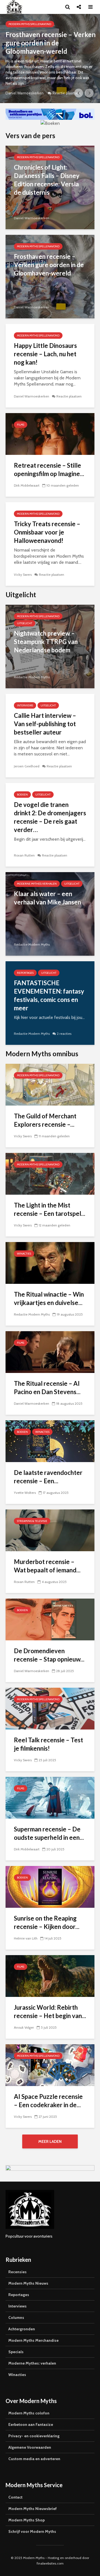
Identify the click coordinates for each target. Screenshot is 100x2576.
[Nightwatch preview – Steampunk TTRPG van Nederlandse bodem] (50, 646)
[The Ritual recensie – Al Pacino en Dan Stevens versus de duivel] (50, 1352)
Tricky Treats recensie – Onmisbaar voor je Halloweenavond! (47, 532)
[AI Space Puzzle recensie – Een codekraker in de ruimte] (50, 2065)
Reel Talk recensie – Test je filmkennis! (48, 1744)
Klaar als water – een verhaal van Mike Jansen (47, 898)
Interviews (25, 705)
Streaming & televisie (32, 1521)
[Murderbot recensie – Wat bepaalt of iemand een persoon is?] (50, 1530)
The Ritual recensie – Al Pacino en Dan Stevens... (47, 1388)
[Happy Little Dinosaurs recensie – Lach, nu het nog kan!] (50, 58)
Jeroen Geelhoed (27, 766)
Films (21, 425)
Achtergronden (22, 2329)
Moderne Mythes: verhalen (37, 884)
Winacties (24, 1254)
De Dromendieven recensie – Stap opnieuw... (49, 1655)
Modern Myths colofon (29, 2413)
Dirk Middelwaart (27, 485)
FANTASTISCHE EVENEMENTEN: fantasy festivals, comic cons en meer (49, 995)
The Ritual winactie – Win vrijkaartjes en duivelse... (49, 1298)
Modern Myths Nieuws (28, 2283)
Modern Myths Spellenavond (30, 24)
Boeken (22, 795)
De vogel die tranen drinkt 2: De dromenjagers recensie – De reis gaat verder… (50, 817)
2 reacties (64, 1034)
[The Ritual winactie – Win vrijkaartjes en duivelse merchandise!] (50, 1263)
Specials (16, 2352)
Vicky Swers (23, 575)
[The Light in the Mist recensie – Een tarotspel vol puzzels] (50, 1173)
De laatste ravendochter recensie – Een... (48, 1477)
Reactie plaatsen (66, 93)
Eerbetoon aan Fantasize (31, 2424)
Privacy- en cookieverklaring (34, 2436)
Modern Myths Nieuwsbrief (32, 2509)
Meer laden (50, 2141)
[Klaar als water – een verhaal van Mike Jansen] (50, 913)
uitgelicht (25, 623)
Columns (16, 2318)
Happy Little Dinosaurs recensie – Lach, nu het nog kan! (46, 43)
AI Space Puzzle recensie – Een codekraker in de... (48, 2101)
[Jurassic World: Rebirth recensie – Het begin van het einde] (50, 1976)
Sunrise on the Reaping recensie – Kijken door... (47, 1922)
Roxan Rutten (24, 855)
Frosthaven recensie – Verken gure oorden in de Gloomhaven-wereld (49, 265)
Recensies (17, 2272)
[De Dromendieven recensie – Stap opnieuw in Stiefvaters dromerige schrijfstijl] (50, 1619)
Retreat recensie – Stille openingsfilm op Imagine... (49, 469)
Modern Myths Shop (27, 2520)
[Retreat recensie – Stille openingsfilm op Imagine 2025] (50, 434)
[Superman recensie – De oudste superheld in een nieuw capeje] (50, 1797)
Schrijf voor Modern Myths (32, 2531)
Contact (15, 2497)
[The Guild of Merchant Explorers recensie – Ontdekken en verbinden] (50, 1084)
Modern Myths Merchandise (33, 2340)
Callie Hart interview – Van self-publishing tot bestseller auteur (45, 724)
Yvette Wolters (25, 1493)
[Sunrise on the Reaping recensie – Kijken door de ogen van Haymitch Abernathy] (50, 1886)
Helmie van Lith (26, 1938)
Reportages (25, 973)
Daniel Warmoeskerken (25, 93)
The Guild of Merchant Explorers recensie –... (45, 1120)
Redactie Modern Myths (32, 677)
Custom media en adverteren (34, 2459)
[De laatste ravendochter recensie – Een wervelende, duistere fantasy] (50, 1441)
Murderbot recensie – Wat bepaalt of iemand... (47, 1566)
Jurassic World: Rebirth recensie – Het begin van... (50, 2012)
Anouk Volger (24, 2027)
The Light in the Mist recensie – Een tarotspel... (50, 1209)
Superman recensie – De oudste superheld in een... (49, 1833)
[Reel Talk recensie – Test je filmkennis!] (50, 1708)
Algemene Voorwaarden (30, 2447)
